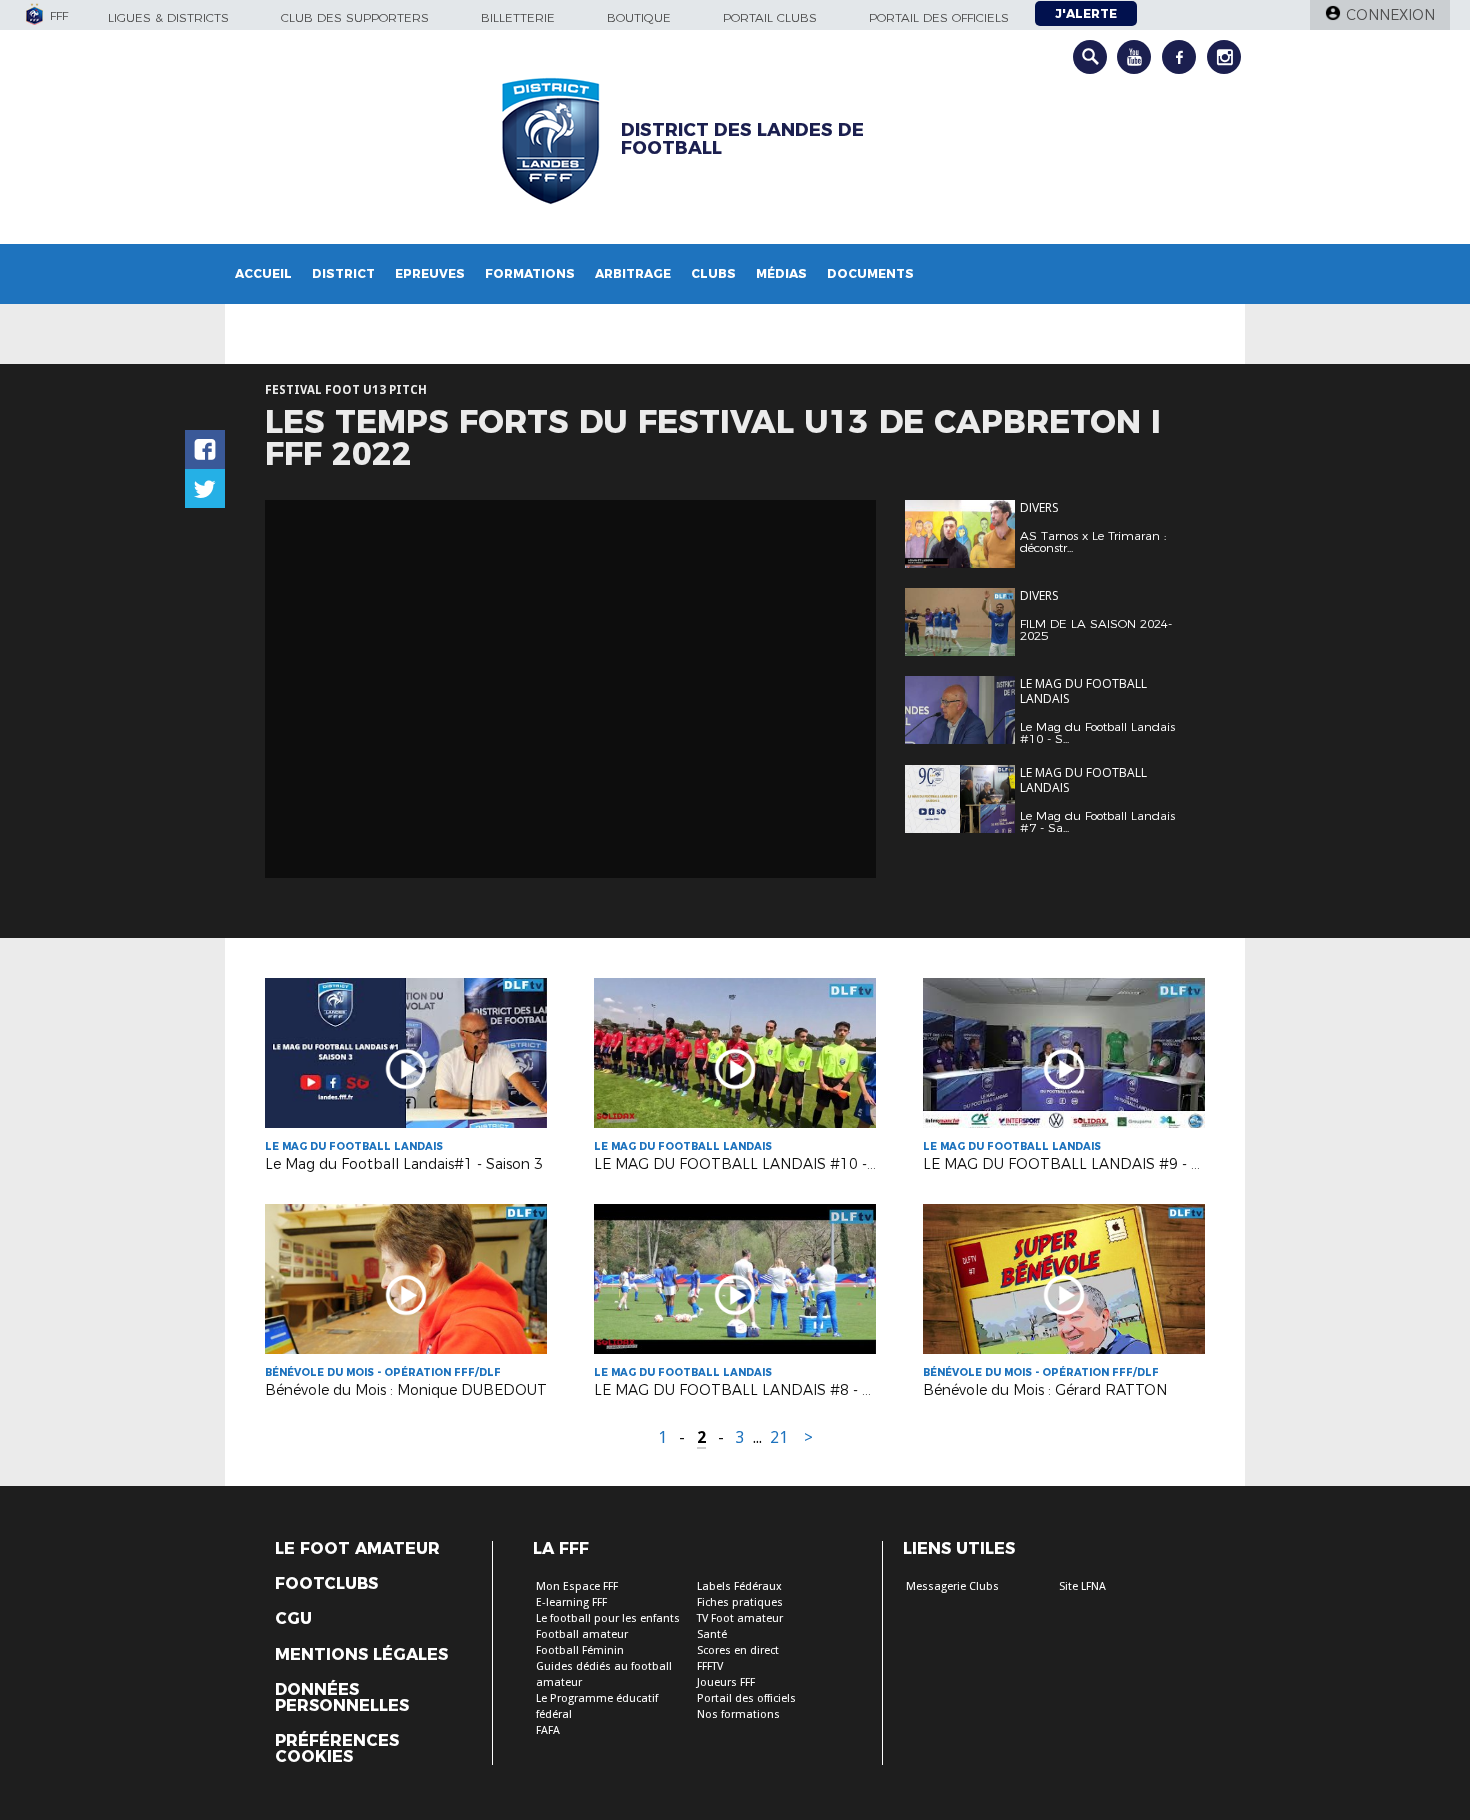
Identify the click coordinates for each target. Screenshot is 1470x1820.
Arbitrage (633, 273)
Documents (870, 273)
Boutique (639, 17)
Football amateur (582, 1634)
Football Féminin (580, 1650)
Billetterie (518, 17)
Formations (530, 273)
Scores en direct (738, 1650)
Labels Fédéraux (739, 1586)
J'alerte (1086, 13)
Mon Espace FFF (577, 1586)
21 (779, 1437)
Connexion (1390, 15)
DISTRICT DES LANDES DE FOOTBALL (742, 139)
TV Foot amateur (740, 1618)
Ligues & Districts (168, 17)
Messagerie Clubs (952, 1586)
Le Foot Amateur (357, 1549)
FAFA (548, 1730)
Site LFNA (1082, 1586)
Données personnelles (342, 1698)
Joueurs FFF (726, 1682)
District (343, 273)
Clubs (713, 273)
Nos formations (738, 1714)
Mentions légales (361, 1655)
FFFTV (710, 1666)
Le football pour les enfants (608, 1618)
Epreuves (430, 273)
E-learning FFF (571, 1602)
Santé (712, 1634)
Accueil (263, 273)
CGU (293, 1619)
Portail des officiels (939, 17)
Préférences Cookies (337, 1749)
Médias (781, 273)
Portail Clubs (770, 17)
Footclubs (326, 1584)
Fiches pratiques (740, 1602)
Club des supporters (355, 17)
